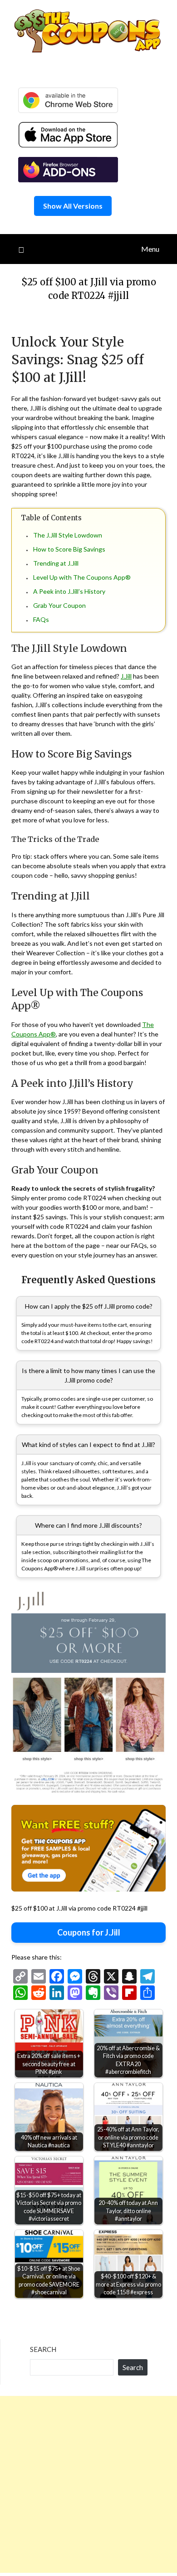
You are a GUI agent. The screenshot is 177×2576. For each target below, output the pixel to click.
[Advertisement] (88, 2484)
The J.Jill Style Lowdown (68, 535)
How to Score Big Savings (69, 549)
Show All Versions (73, 206)
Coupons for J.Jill (89, 1932)
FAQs (41, 619)
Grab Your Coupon (59, 605)
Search (43, 2349)
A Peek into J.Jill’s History (69, 591)
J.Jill (126, 676)
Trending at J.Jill (56, 563)
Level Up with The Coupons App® (82, 577)
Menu (150, 249)
